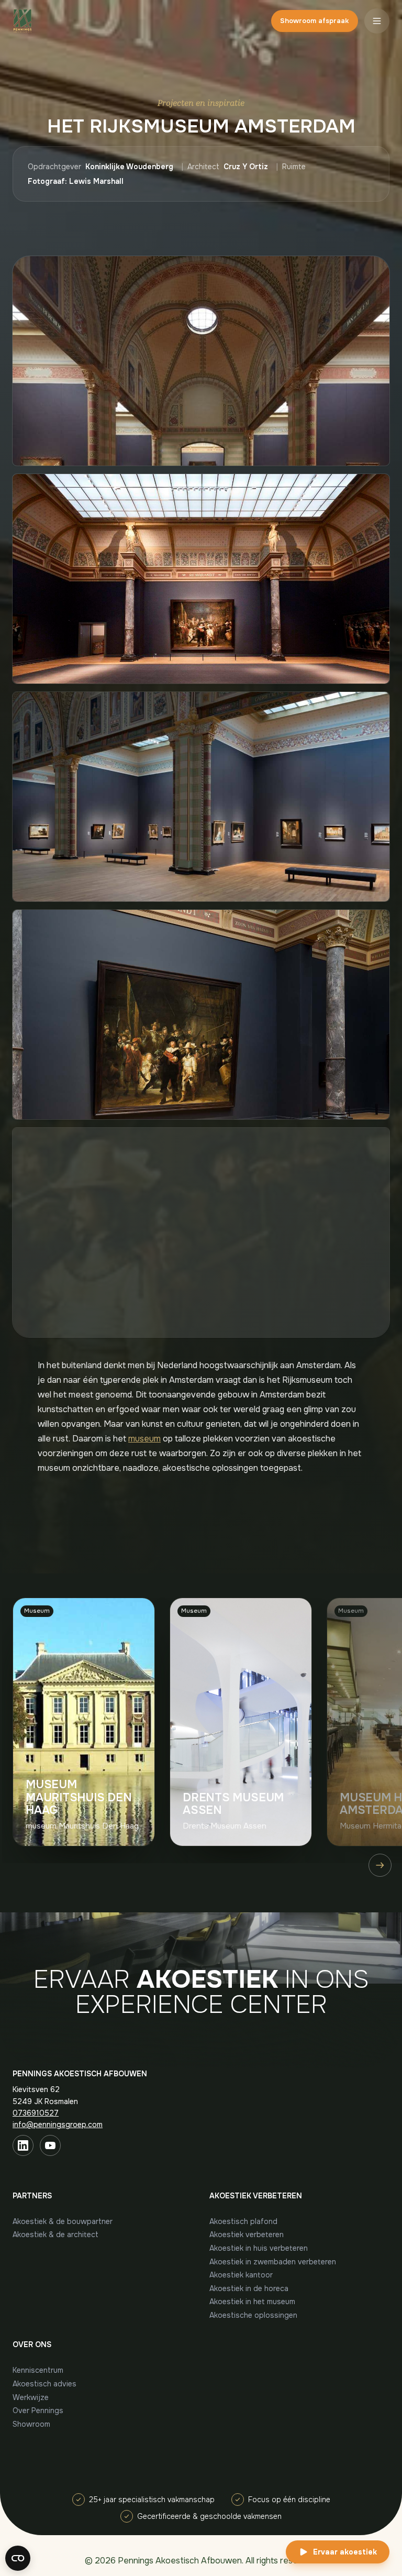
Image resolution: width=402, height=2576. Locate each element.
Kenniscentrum (38, 2370)
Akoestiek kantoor (241, 2275)
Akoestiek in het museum (252, 2302)
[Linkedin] (23, 2145)
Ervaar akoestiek (345, 2552)
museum (144, 1439)
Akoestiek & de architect (55, 2234)
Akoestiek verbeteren (247, 2234)
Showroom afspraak (314, 21)
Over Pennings (38, 2410)
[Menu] (377, 21)
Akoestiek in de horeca (249, 2288)
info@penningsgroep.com (58, 2124)
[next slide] (380, 1865)
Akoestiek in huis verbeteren (259, 2248)
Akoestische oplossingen (253, 2315)
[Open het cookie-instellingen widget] (18, 2558)
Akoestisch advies (44, 2384)
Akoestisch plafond (243, 2221)
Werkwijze (31, 2397)
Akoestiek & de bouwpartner (63, 2221)
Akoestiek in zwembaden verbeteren (273, 2262)
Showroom (31, 2424)
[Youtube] (50, 2145)
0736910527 (36, 2113)
